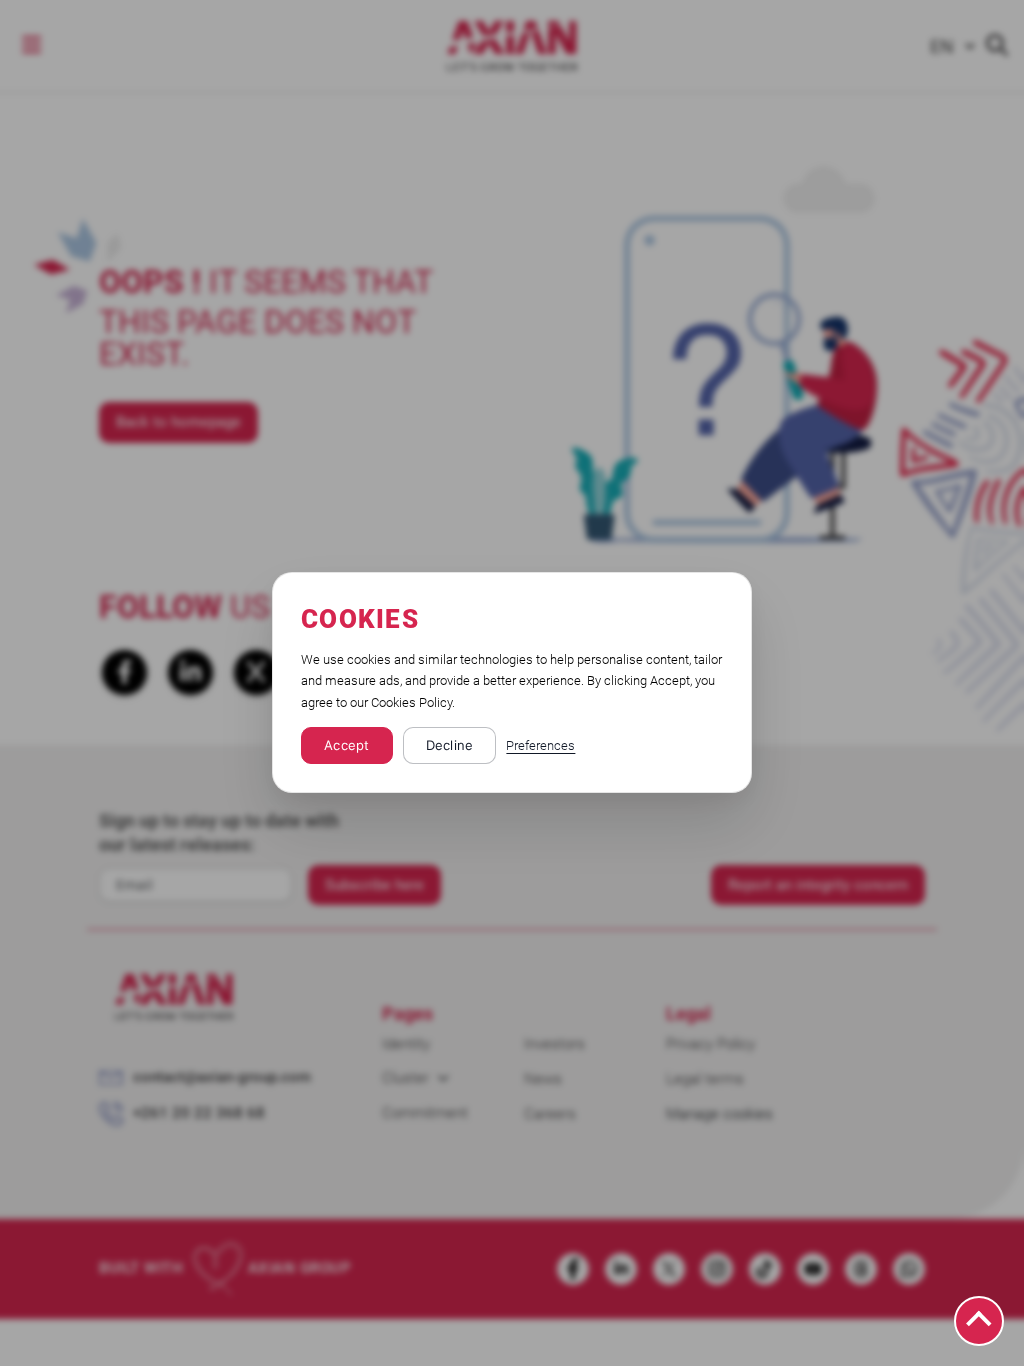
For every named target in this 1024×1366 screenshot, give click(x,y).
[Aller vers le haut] (979, 1321)
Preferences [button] (540, 746)
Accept (347, 746)
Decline (450, 746)
